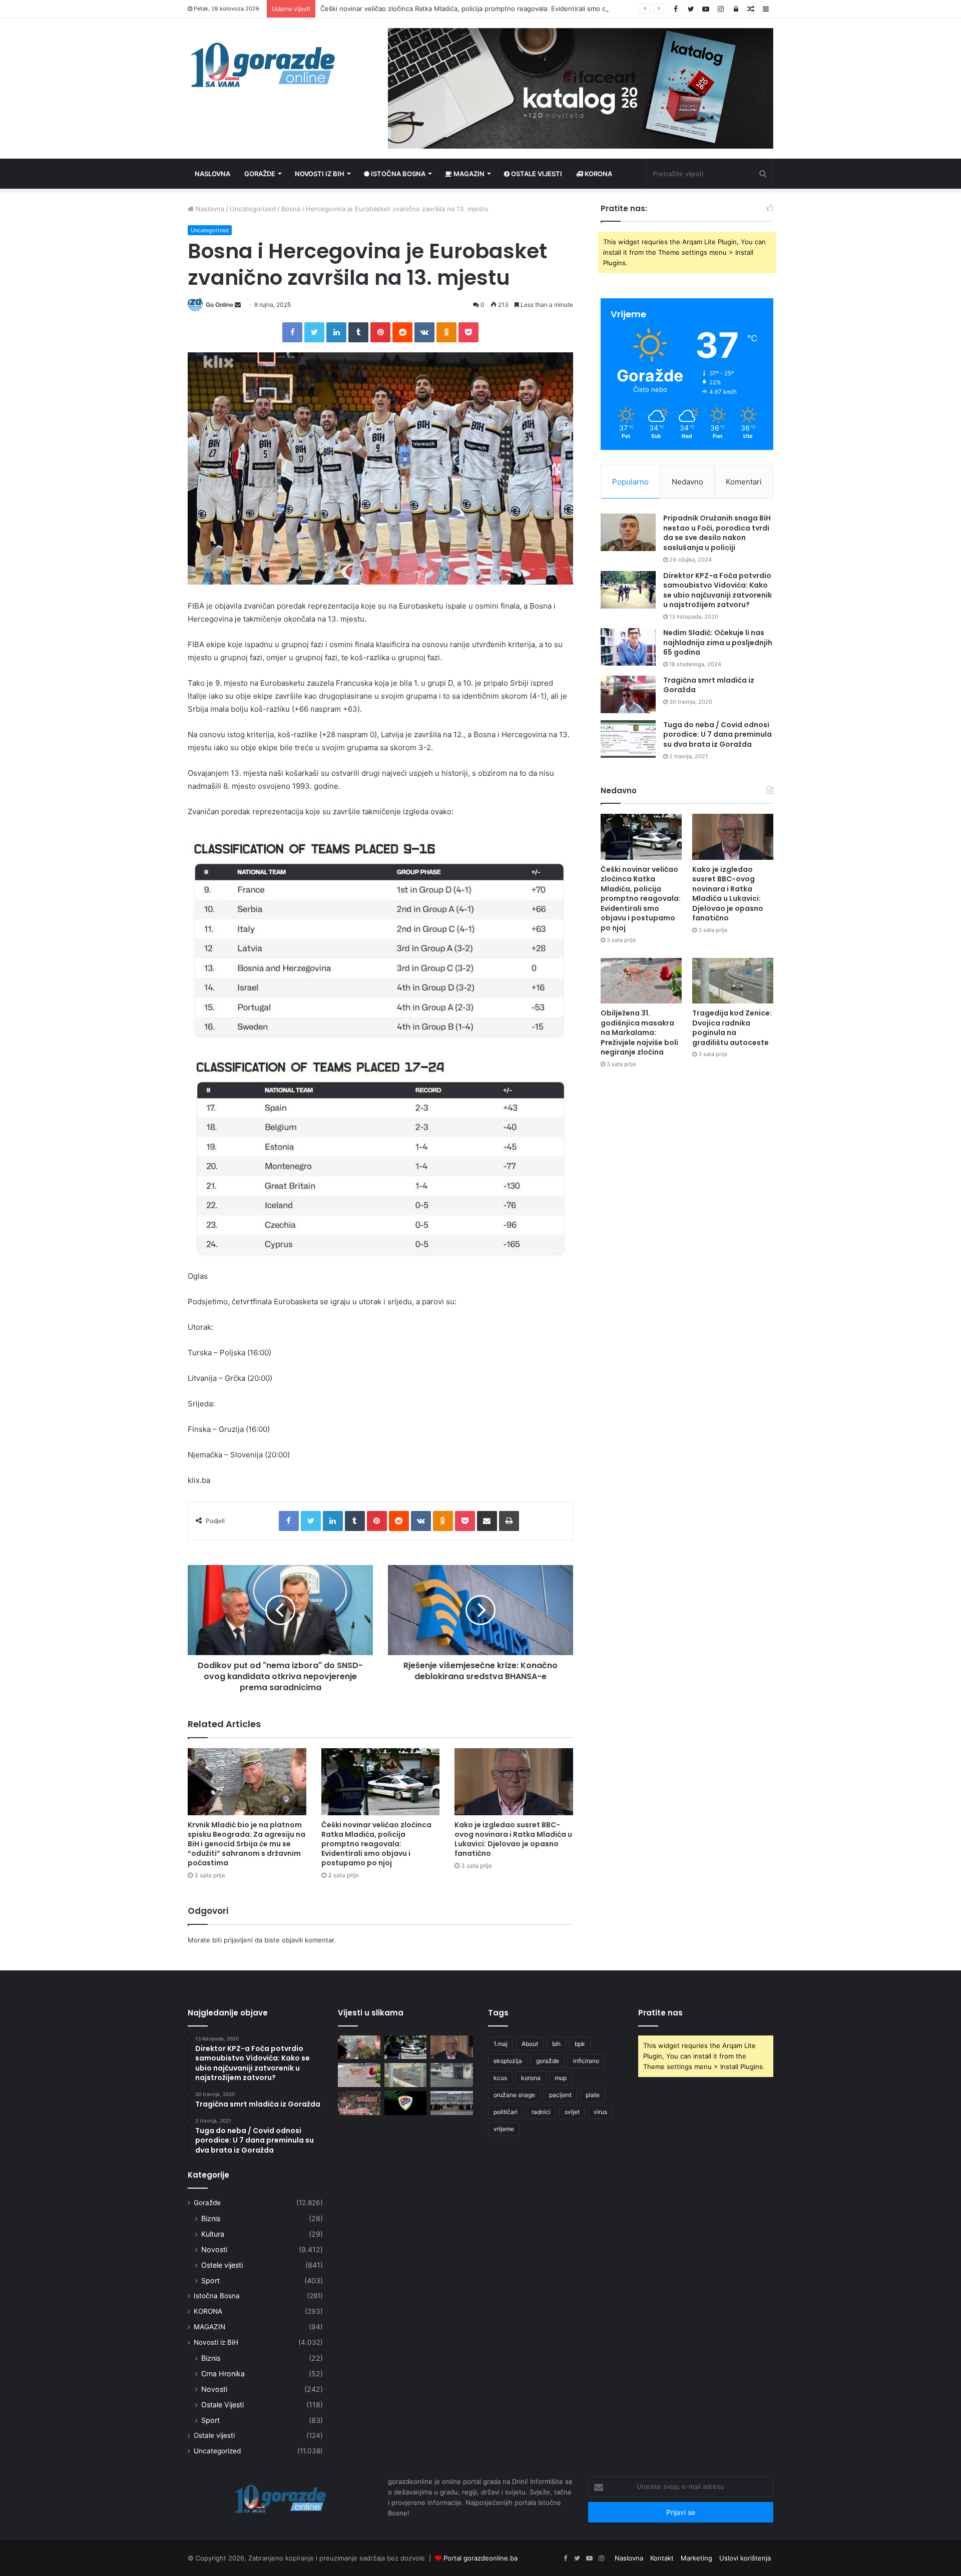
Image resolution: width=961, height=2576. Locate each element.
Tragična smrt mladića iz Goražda (709, 685)
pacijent (560, 2095)
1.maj (501, 2044)
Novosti (214, 2249)
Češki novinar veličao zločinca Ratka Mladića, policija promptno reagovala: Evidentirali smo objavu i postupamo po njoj (503, 9)
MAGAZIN (209, 2327)
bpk (580, 2044)
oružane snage (514, 2095)
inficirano (586, 2061)
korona (531, 2078)
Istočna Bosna (397, 174)
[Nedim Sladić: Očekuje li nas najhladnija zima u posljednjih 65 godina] (628, 647)
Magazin (468, 174)
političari (506, 2112)
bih (556, 2044)
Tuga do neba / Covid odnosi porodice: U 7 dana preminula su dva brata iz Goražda (717, 734)
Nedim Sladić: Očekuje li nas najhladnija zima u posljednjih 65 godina (718, 642)
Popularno (630, 482)
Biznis (211, 2218)
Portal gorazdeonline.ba (480, 2558)
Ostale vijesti (536, 174)
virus (600, 2112)
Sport (210, 2280)
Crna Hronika (223, 2374)
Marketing (696, 2558)
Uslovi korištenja (745, 2558)
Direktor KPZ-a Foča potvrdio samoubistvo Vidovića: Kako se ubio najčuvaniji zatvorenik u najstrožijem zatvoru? (717, 590)
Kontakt (662, 2558)
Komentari (744, 482)
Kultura (213, 2234)
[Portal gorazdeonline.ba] (263, 65)
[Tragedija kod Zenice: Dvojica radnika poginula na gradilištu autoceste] (733, 981)
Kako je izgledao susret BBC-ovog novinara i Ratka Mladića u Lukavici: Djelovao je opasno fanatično (513, 1839)
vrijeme (504, 2129)
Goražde (260, 174)
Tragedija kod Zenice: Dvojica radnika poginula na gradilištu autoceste (732, 1028)
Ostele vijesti (222, 2265)
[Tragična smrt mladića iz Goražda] (628, 694)
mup (561, 2078)
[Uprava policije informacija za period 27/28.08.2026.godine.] (452, 2103)
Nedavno (687, 482)
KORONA (598, 174)
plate (593, 2095)
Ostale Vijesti (222, 2405)
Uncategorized (253, 209)
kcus (500, 2078)
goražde (548, 2061)
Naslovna (212, 174)
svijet (572, 2112)
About (530, 2044)
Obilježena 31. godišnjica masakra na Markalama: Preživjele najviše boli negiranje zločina (639, 1033)
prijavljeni (238, 1940)
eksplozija (508, 2061)
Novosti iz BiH (320, 174)
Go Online (219, 305)
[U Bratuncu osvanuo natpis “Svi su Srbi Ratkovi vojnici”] (452, 2075)
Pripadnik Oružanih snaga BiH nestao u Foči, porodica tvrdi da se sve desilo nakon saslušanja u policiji (717, 533)
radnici (541, 2112)
